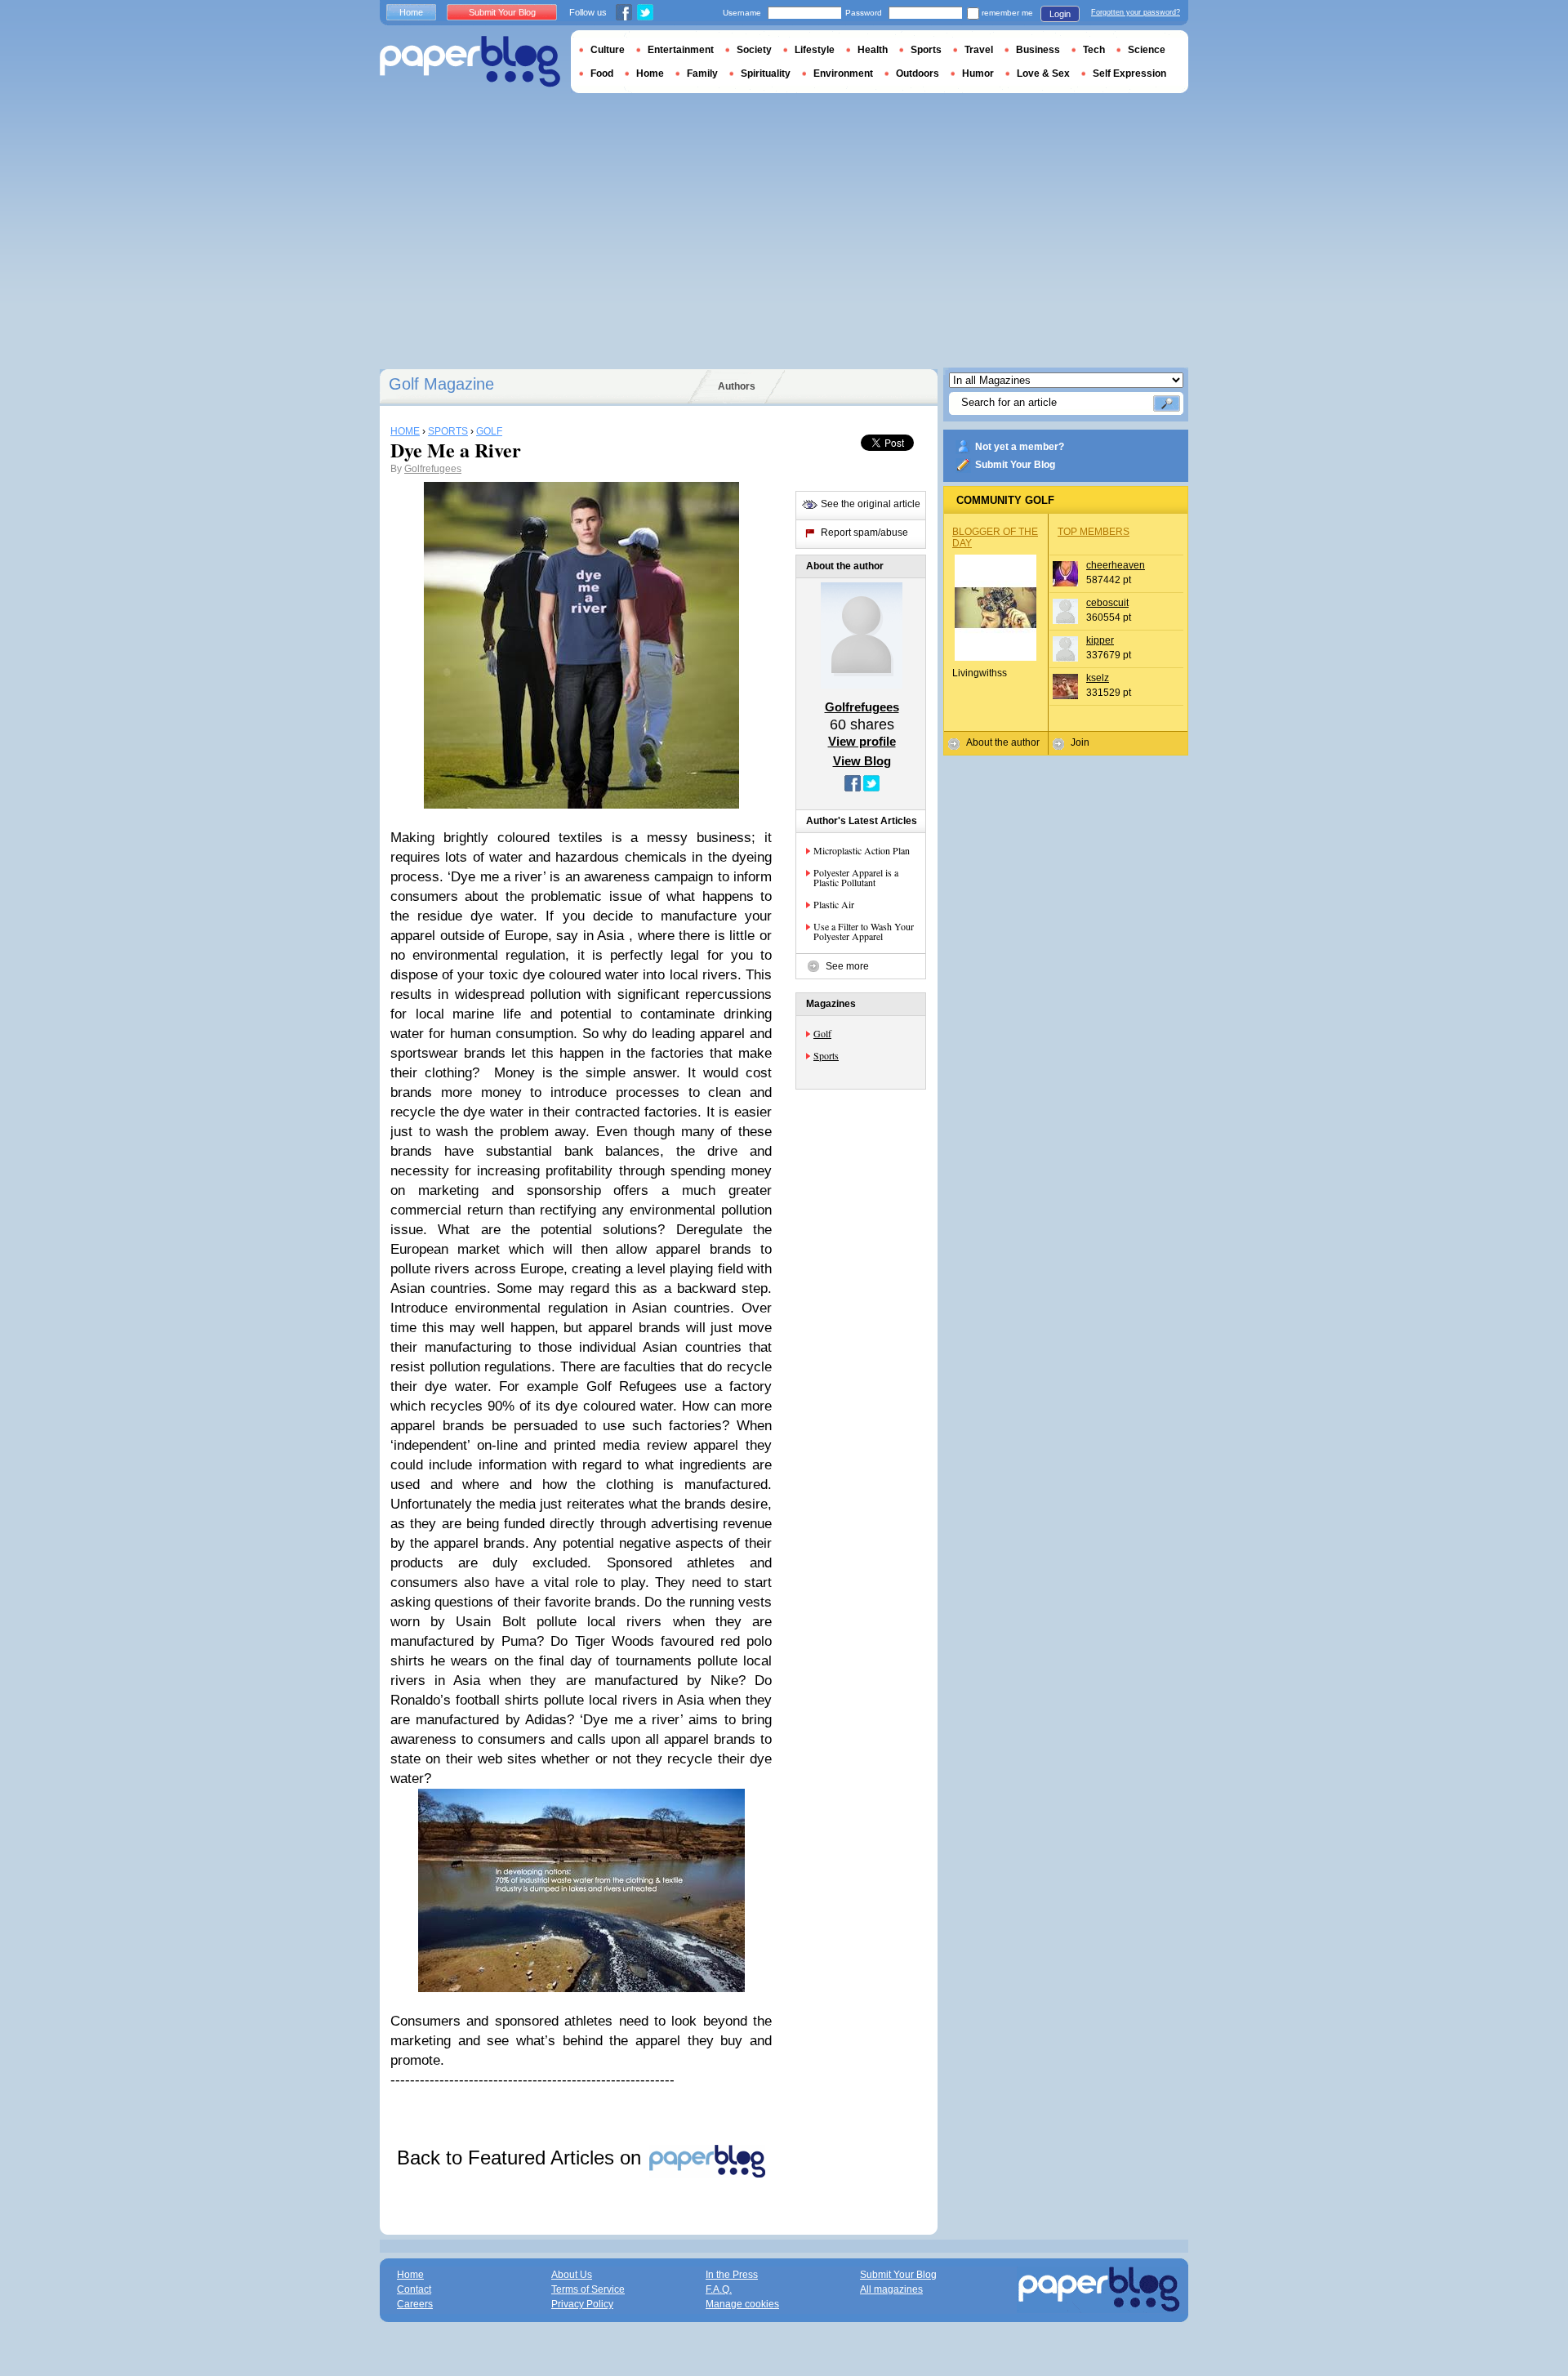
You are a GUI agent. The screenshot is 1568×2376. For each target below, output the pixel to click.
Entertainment (681, 50)
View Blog (862, 761)
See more (847, 966)
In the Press (732, 2275)
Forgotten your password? (1136, 12)
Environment (843, 74)
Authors (737, 386)
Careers (415, 2304)
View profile (862, 741)
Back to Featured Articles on (522, 2158)
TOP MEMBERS (1094, 532)
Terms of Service (588, 2289)
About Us (572, 2275)
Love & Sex (1043, 74)
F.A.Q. (719, 2289)
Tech (1094, 50)
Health (873, 50)
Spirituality (766, 74)
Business (1038, 50)
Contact (414, 2289)
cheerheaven (1116, 565)
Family (702, 74)
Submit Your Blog (1015, 465)
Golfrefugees (433, 469)
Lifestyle (815, 50)
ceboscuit (1107, 603)
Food (602, 74)
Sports (826, 1055)
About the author (1003, 742)
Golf (822, 1033)
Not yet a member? (1020, 447)
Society (754, 50)
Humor (978, 74)
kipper (1100, 640)
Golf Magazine (441, 384)
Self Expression (1129, 74)
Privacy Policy (582, 2304)
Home (411, 12)
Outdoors (918, 74)
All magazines (891, 2289)
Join (1080, 742)
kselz (1098, 678)
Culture (608, 50)
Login (1060, 14)
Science (1147, 50)
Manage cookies (742, 2304)
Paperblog (470, 62)
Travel (979, 50)
